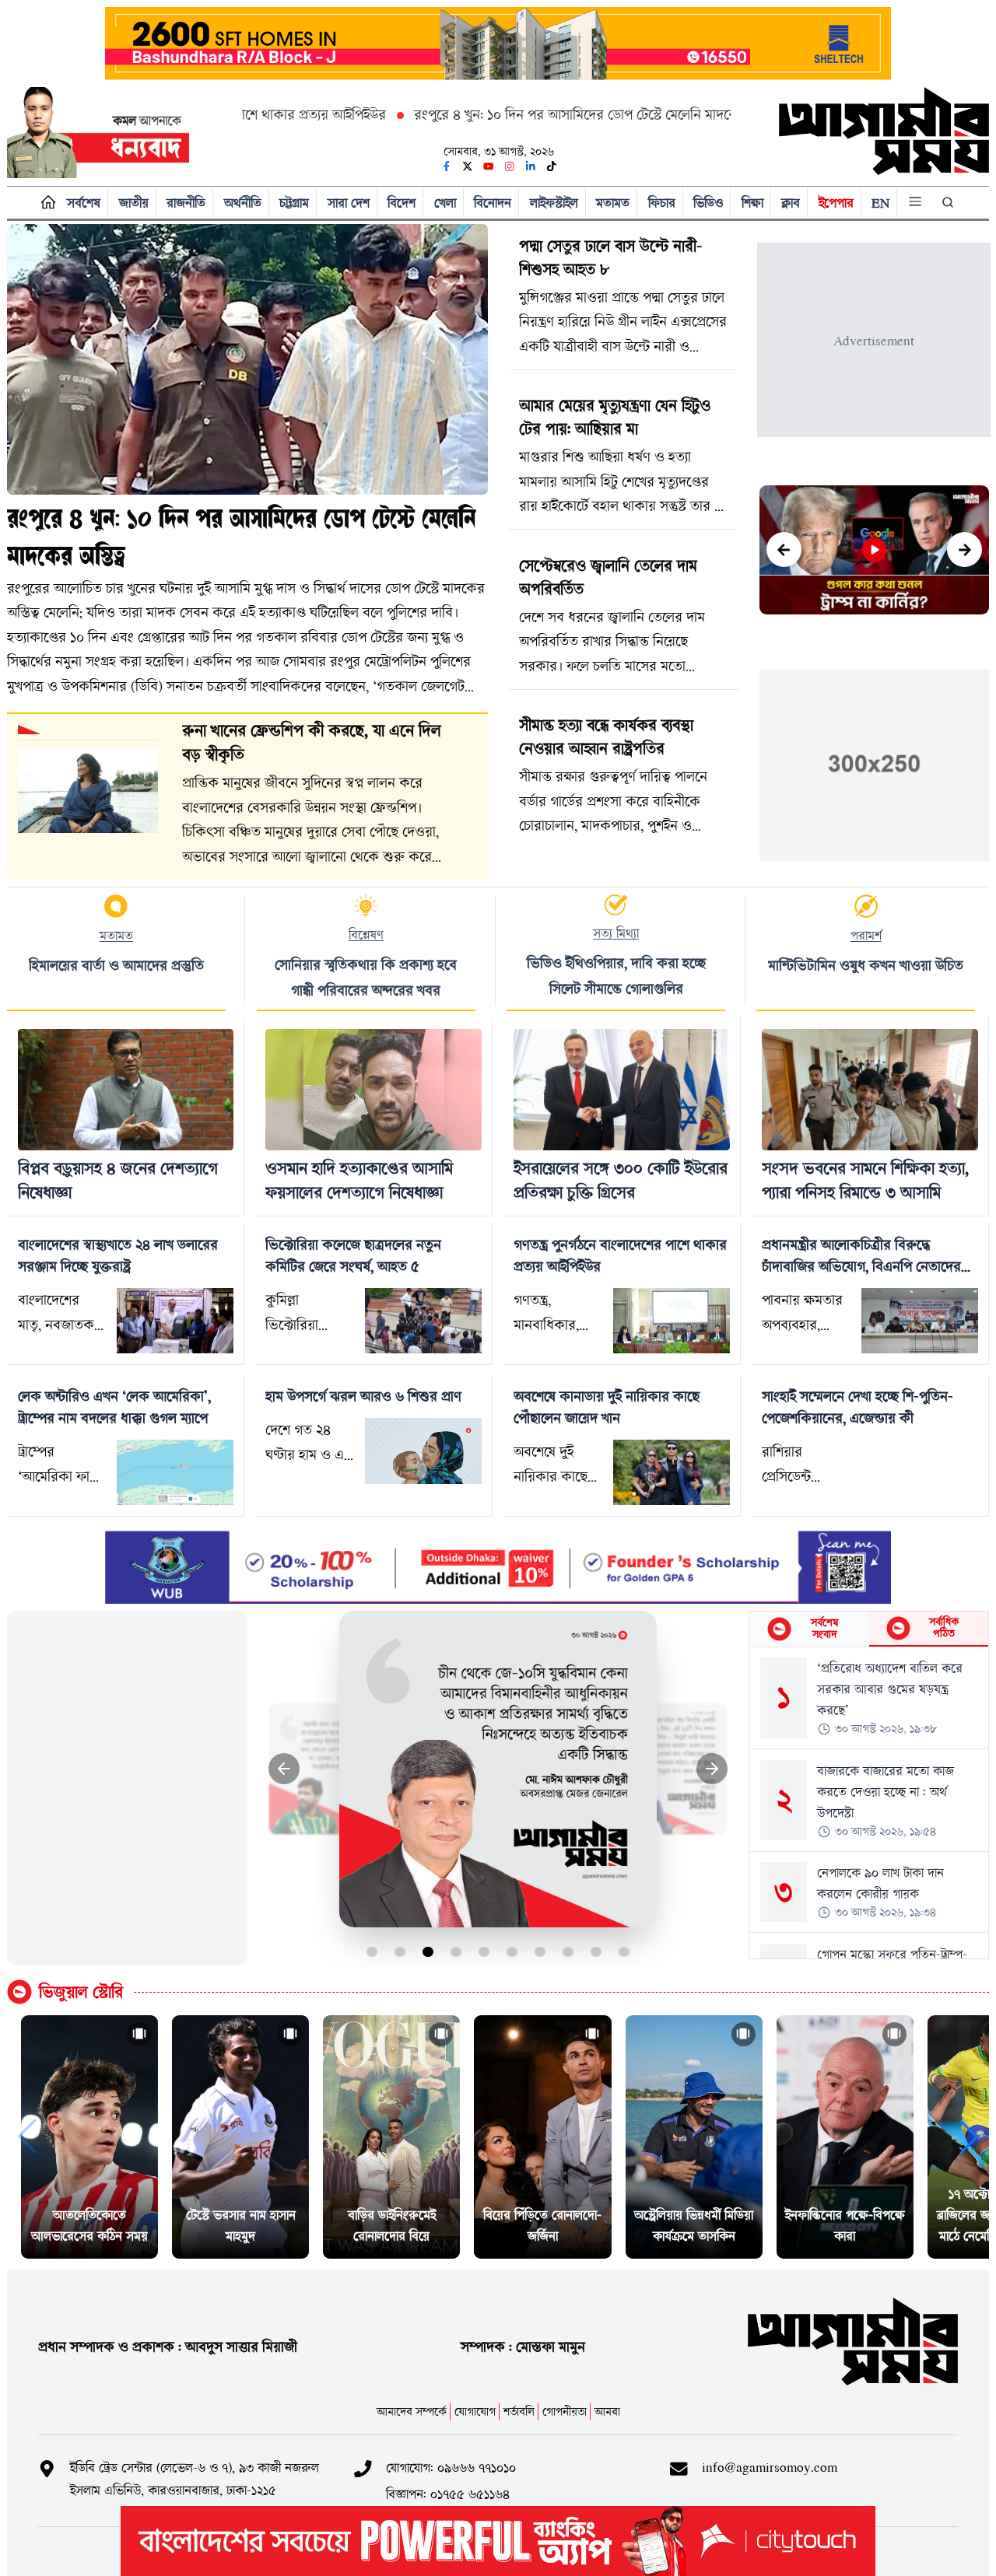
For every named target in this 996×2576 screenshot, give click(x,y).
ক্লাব (791, 203)
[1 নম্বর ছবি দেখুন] (372, 1952)
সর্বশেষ (84, 203)
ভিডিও (708, 203)
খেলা (445, 203)
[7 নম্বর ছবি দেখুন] (540, 1952)
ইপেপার (836, 203)
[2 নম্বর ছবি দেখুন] (400, 1952)
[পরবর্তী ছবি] (712, 1769)
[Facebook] (447, 166)
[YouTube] (489, 166)
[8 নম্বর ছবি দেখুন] (568, 1952)
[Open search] (949, 202)
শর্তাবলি (519, 2411)
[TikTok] (552, 166)
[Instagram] (510, 166)
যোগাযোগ (475, 2411)
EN (880, 203)
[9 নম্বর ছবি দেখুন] (596, 1952)
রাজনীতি (186, 203)
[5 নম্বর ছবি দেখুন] (484, 1952)
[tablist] (869, 1629)
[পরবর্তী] (964, 549)
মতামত (613, 203)
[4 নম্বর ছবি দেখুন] (456, 1952)
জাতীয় (134, 203)
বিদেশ (402, 203)
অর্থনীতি (243, 203)
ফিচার (662, 203)
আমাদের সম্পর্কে (412, 2411)
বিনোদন (493, 203)
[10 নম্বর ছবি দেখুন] (624, 1952)
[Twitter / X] (468, 166)
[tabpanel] (869, 1803)
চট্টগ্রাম (294, 203)
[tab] (809, 1629)
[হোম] (45, 203)
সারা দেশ (349, 203)
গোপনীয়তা (565, 2411)
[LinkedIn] (531, 166)
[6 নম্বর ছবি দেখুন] (512, 1952)
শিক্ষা (752, 203)
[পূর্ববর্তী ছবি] (284, 1769)
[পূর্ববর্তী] (784, 549)
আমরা (607, 2411)
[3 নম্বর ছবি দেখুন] (428, 1952)
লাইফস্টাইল (554, 203)
